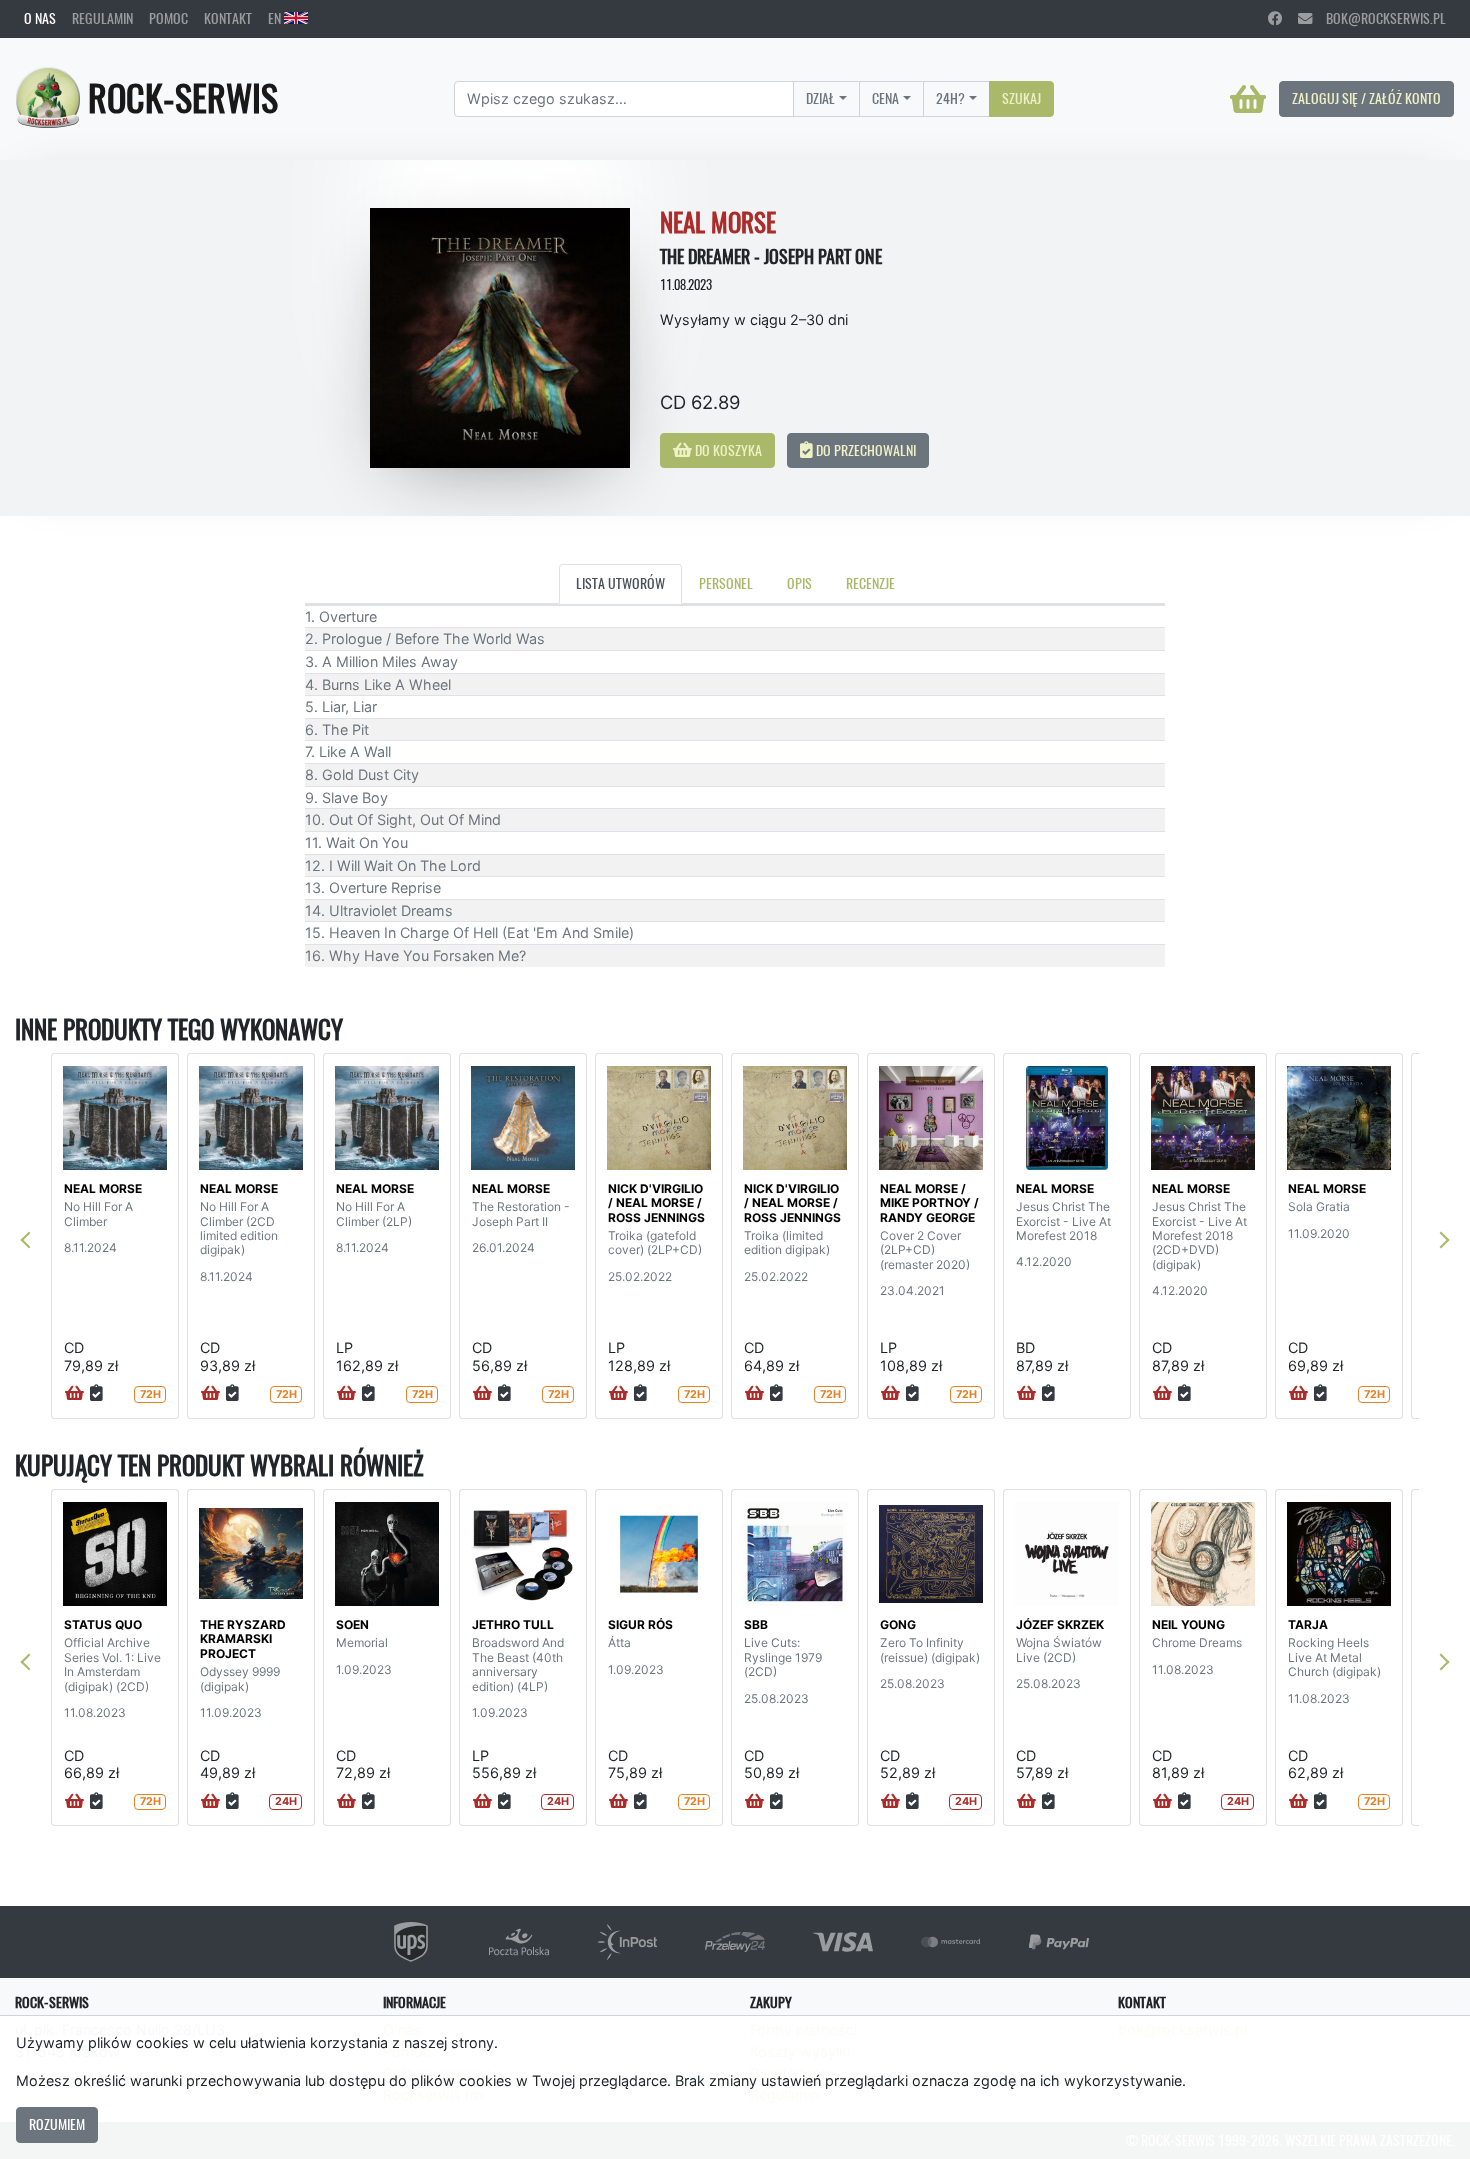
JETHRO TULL (513, 1624)
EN (276, 18)
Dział (820, 98)
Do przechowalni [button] (864, 450)
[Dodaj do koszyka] (74, 1394)
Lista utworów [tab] (620, 583)
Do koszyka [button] (727, 450)
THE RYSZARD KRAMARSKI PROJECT (243, 1639)
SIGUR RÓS (640, 1624)
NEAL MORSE (103, 1188)
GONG (898, 1624)
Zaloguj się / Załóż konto (1366, 98)
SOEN (352, 1624)
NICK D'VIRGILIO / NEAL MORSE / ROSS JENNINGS (656, 1203)
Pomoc (168, 18)
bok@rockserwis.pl (1379, 18)
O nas (40, 18)
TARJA (1308, 1624)
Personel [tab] (726, 583)
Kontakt (228, 18)
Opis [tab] (799, 583)
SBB (756, 1624)
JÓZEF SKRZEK (1060, 1624)
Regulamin (102, 18)
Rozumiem (57, 2124)
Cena (885, 98)
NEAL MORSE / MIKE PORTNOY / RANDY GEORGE (929, 1203)
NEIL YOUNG (1188, 1624)
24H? (950, 98)
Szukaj (1021, 98)
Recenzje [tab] (870, 583)
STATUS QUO (103, 1624)
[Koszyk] (1248, 99)
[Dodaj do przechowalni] (96, 1394)
